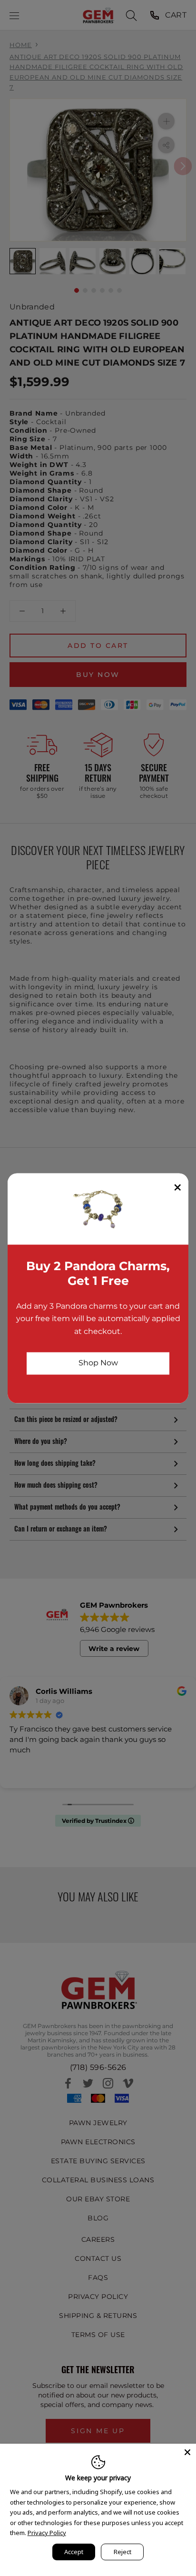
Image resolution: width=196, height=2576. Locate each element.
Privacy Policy (47, 2533)
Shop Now (98, 1363)
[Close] (187, 2452)
